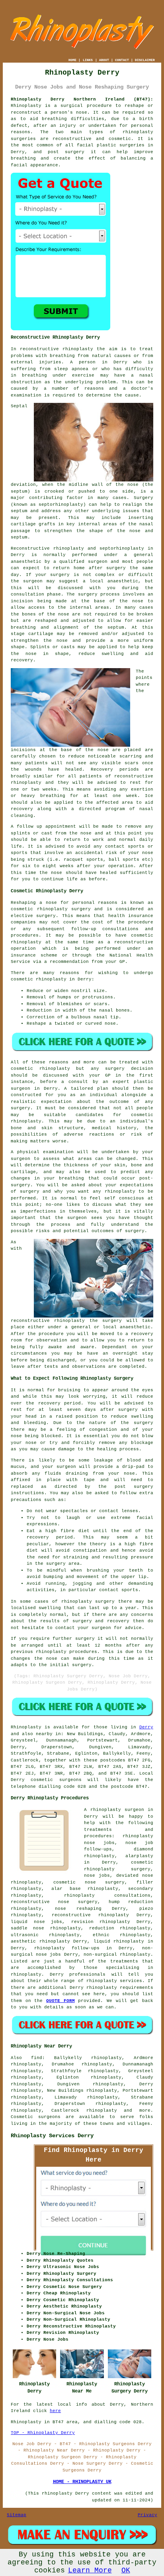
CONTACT (122, 60)
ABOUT (104, 60)
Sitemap (17, 2515)
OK (126, 2570)
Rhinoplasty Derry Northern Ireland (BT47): (82, 99)
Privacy (147, 2515)
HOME (72, 60)
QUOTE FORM (61, 2001)
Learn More (90, 2570)
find (37, 2058)
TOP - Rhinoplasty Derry (43, 2433)
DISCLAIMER (145, 60)
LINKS (88, 60)
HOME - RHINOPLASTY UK (82, 2482)
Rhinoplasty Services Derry (52, 2136)
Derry (146, 1727)
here (55, 2411)
